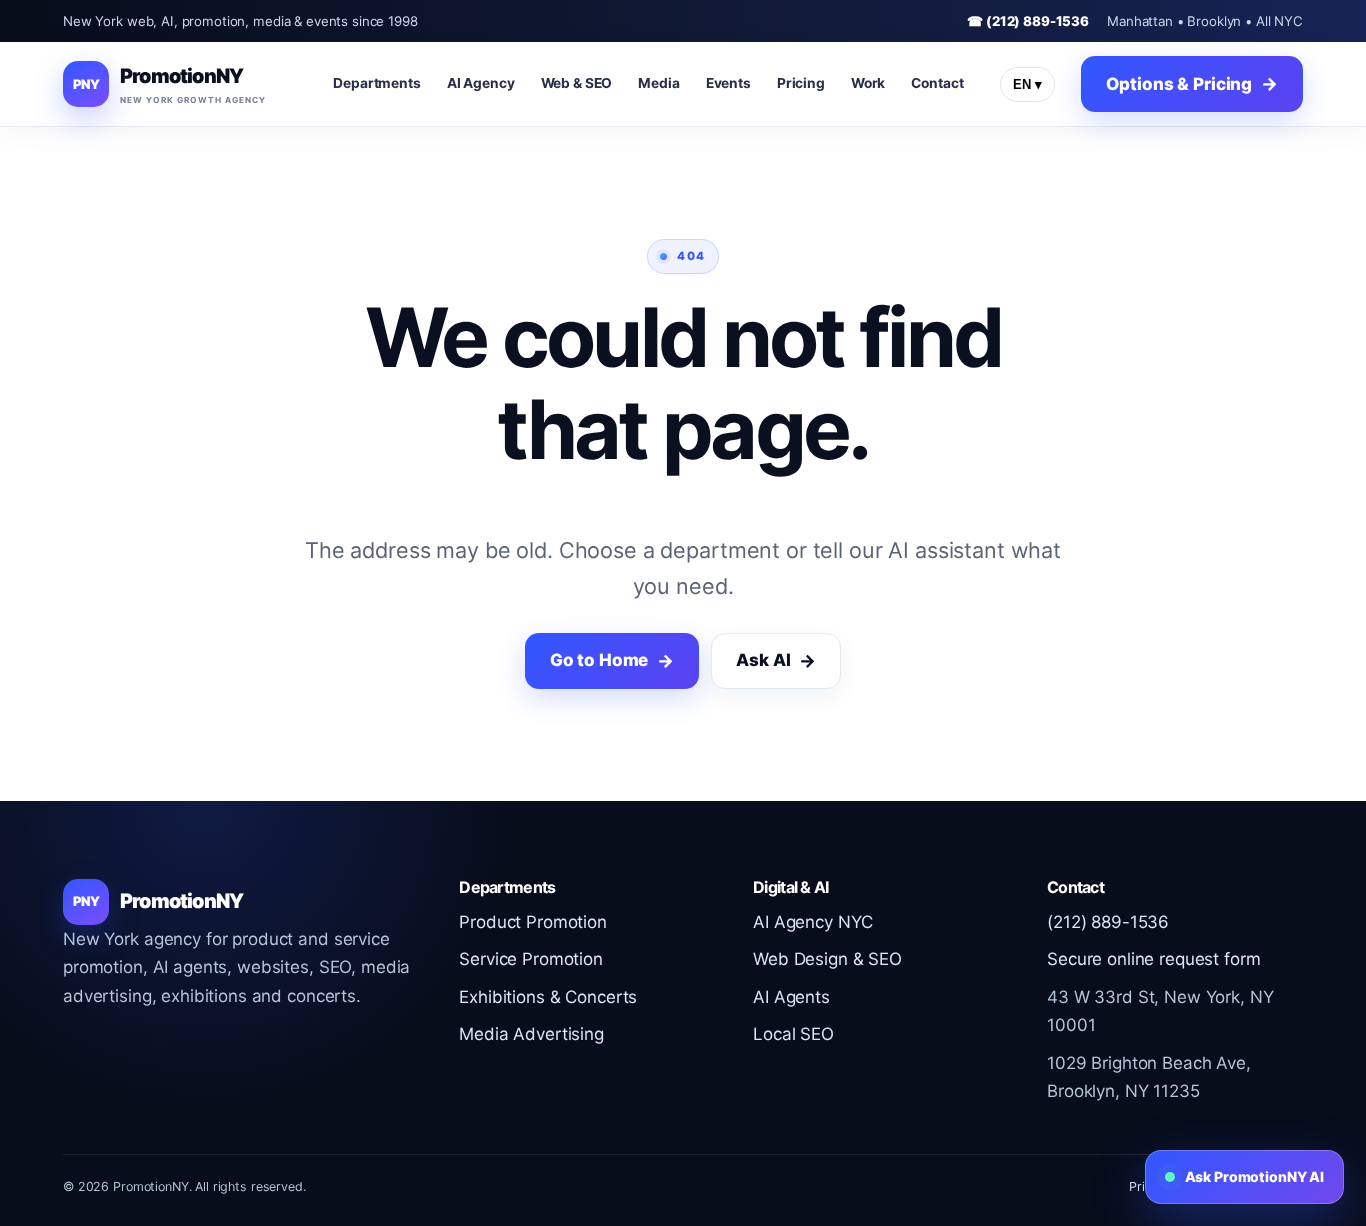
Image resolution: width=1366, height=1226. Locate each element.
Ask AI (763, 660)
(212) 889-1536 (1108, 922)
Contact (937, 83)
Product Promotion (533, 922)
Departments (377, 83)
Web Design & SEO (827, 959)
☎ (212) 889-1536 (1028, 21)
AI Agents (791, 997)
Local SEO (793, 1034)
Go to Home (599, 660)
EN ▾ (1027, 84)
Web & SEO (577, 83)
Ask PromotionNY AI (1254, 1176)
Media (658, 83)
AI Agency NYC (812, 922)
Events (728, 83)
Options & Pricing (1179, 84)
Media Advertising (531, 1034)
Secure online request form (1153, 959)
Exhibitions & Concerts (548, 997)
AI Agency (481, 83)
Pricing (801, 83)
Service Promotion (531, 959)
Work (868, 83)
